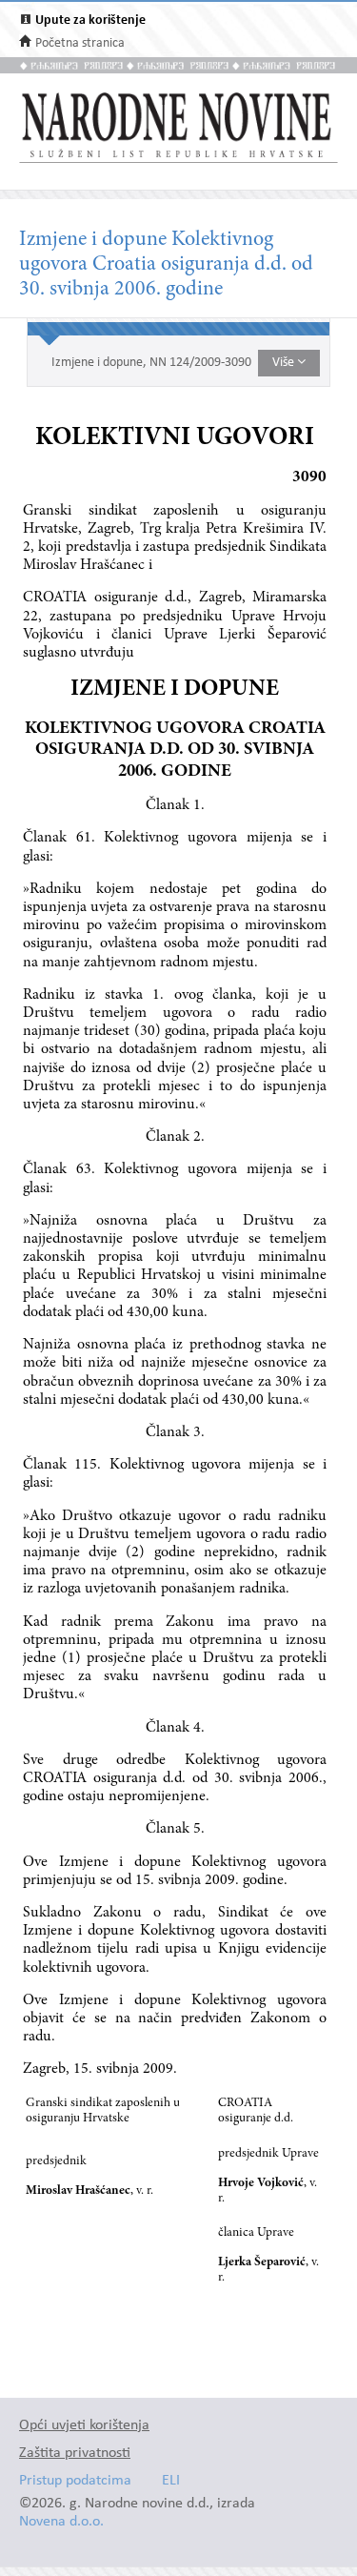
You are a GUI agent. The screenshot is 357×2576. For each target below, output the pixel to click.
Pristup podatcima (75, 2481)
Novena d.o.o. (61, 2522)
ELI (171, 2481)
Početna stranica (80, 43)
